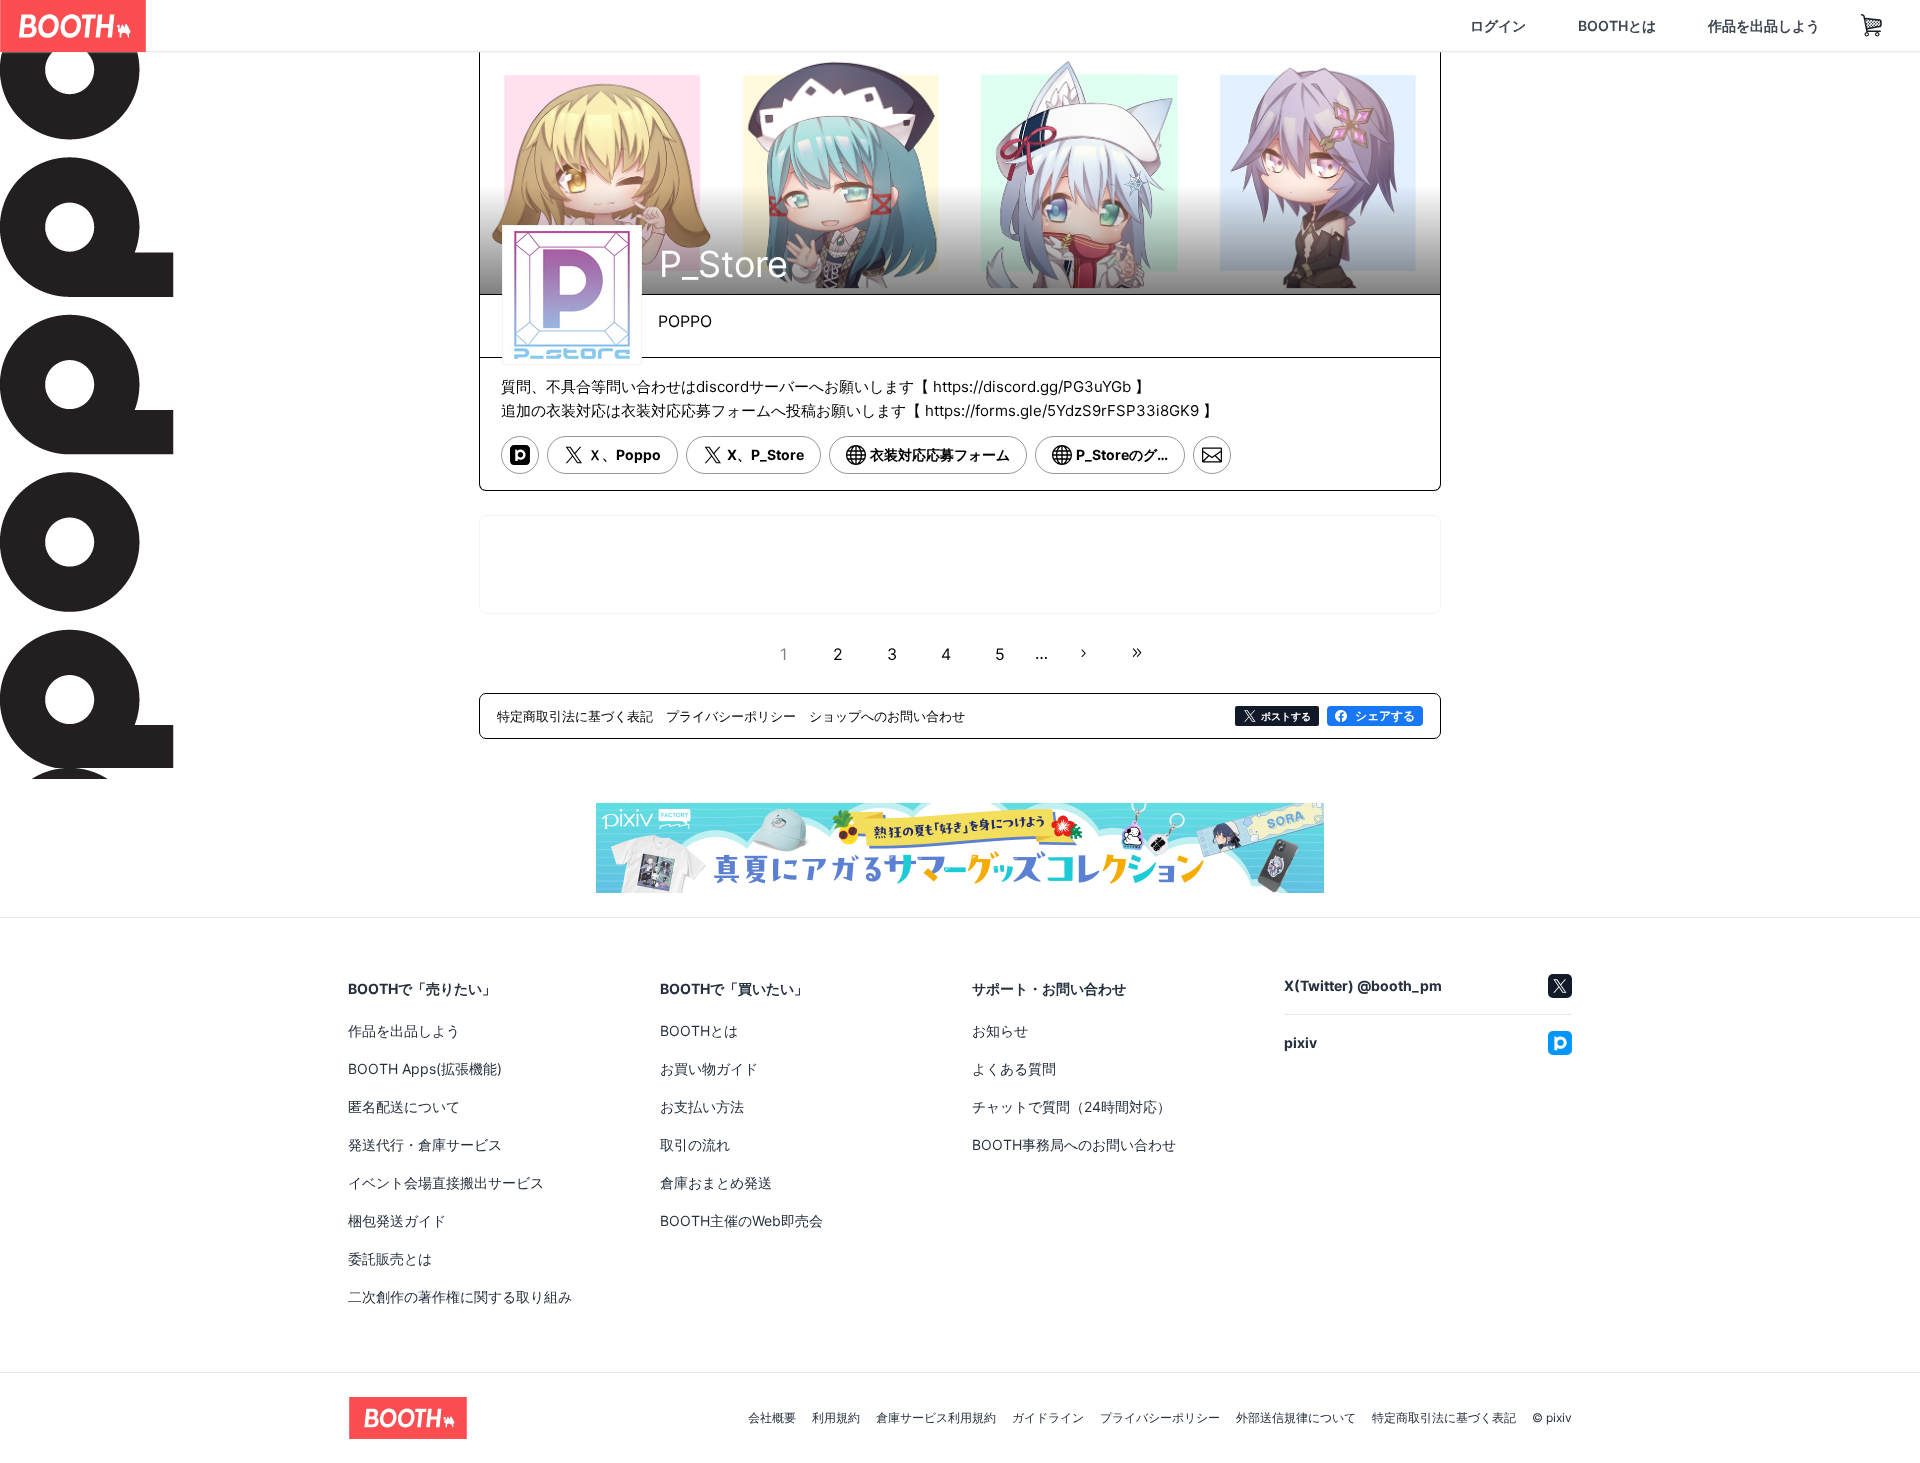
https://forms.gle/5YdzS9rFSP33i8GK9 (1062, 426)
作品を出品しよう (1668, 26)
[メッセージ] (1212, 473)
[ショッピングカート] (1776, 26)
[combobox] (381, 26)
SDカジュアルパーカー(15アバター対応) (954, 1036)
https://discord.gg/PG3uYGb (1032, 402)
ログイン (1402, 26)
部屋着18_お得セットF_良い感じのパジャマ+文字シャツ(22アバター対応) (629, 1037)
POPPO (685, 314)
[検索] (586, 27)
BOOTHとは (1521, 26)
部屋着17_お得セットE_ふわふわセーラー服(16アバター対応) (1288, 1036)
